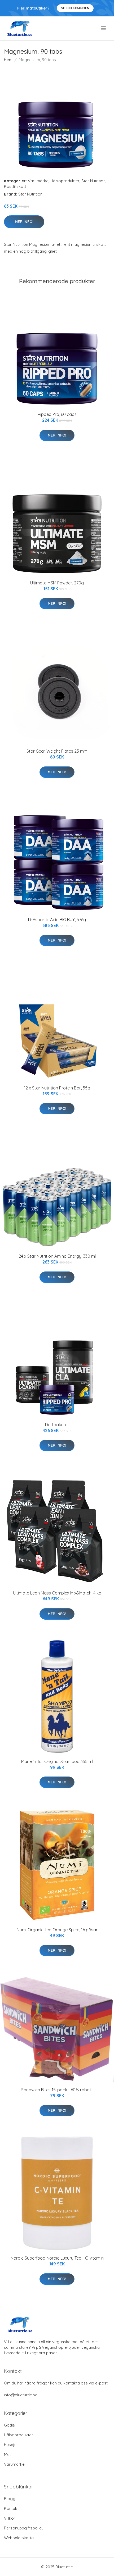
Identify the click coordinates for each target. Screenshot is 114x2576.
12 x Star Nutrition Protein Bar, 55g (57, 1088)
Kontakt (11, 2508)
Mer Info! (24, 222)
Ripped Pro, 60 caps (57, 414)
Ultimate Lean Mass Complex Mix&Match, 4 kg (57, 1593)
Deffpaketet (57, 1425)
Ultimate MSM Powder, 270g (57, 583)
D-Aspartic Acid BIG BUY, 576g (57, 920)
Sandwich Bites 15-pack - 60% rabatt (57, 2090)
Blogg (10, 2499)
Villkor (10, 2518)
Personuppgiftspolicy (24, 2528)
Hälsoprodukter (65, 181)
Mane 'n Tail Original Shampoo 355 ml (57, 1761)
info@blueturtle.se (21, 2395)
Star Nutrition (93, 181)
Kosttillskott (15, 186)
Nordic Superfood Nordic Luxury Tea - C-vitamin (57, 2258)
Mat (7, 2454)
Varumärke (38, 181)
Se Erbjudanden (75, 8)
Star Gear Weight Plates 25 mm (57, 751)
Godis (9, 2425)
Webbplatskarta (19, 2538)
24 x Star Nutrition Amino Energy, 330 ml (57, 1256)
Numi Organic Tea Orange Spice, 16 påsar (57, 1930)
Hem (8, 60)
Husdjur (11, 2445)
